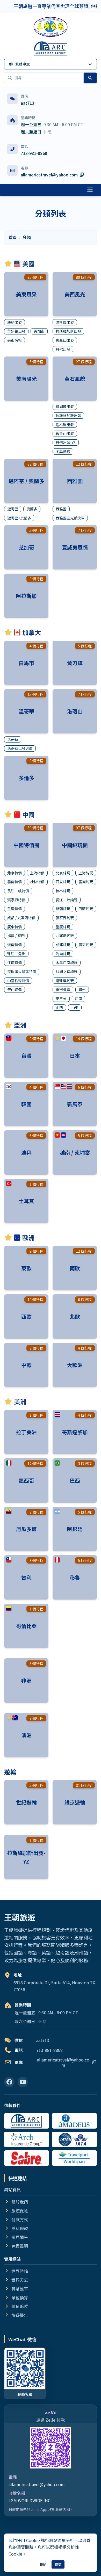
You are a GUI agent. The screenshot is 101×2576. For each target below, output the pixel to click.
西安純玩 (63, 882)
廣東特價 (15, 927)
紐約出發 (15, 322)
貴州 (82, 989)
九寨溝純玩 (65, 936)
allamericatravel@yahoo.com (37, 2484)
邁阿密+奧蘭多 (19, 518)
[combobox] (44, 78)
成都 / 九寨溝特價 (21, 918)
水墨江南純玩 (67, 962)
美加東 (39, 331)
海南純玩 (63, 954)
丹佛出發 (63, 349)
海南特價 (15, 945)
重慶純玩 (63, 927)
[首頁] (51, 27)
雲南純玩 (86, 882)
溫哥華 (13, 739)
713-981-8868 (34, 153)
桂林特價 (37, 882)
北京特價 (15, 873)
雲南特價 (15, 882)
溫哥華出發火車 (20, 748)
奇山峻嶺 (15, 989)
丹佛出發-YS (66, 443)
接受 (58, 2564)
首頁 (13, 237)
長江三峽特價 (18, 891)
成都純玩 (63, 945)
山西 (59, 1008)
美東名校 (15, 340)
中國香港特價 (18, 981)
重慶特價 (15, 909)
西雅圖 (61, 509)
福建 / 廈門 (16, 936)
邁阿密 (13, 509)
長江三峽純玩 (67, 900)
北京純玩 (63, 873)
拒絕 (43, 2564)
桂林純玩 (63, 891)
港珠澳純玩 (65, 981)
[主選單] (90, 190)
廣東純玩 (86, 945)
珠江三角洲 (16, 954)
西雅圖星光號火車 (70, 518)
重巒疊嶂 (63, 989)
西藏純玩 (86, 909)
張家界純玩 (65, 918)
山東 (75, 1008)
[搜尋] (90, 78)
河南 (78, 998)
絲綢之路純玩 (67, 972)
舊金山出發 (65, 340)
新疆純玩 (63, 909)
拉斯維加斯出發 (68, 331)
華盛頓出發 (16, 331)
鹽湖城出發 (65, 406)
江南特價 (15, 962)
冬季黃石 (63, 452)
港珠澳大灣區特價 (22, 972)
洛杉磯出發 (65, 322)
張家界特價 (16, 900)
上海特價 (37, 873)
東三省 (61, 998)
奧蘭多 (32, 509)
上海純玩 (86, 873)
